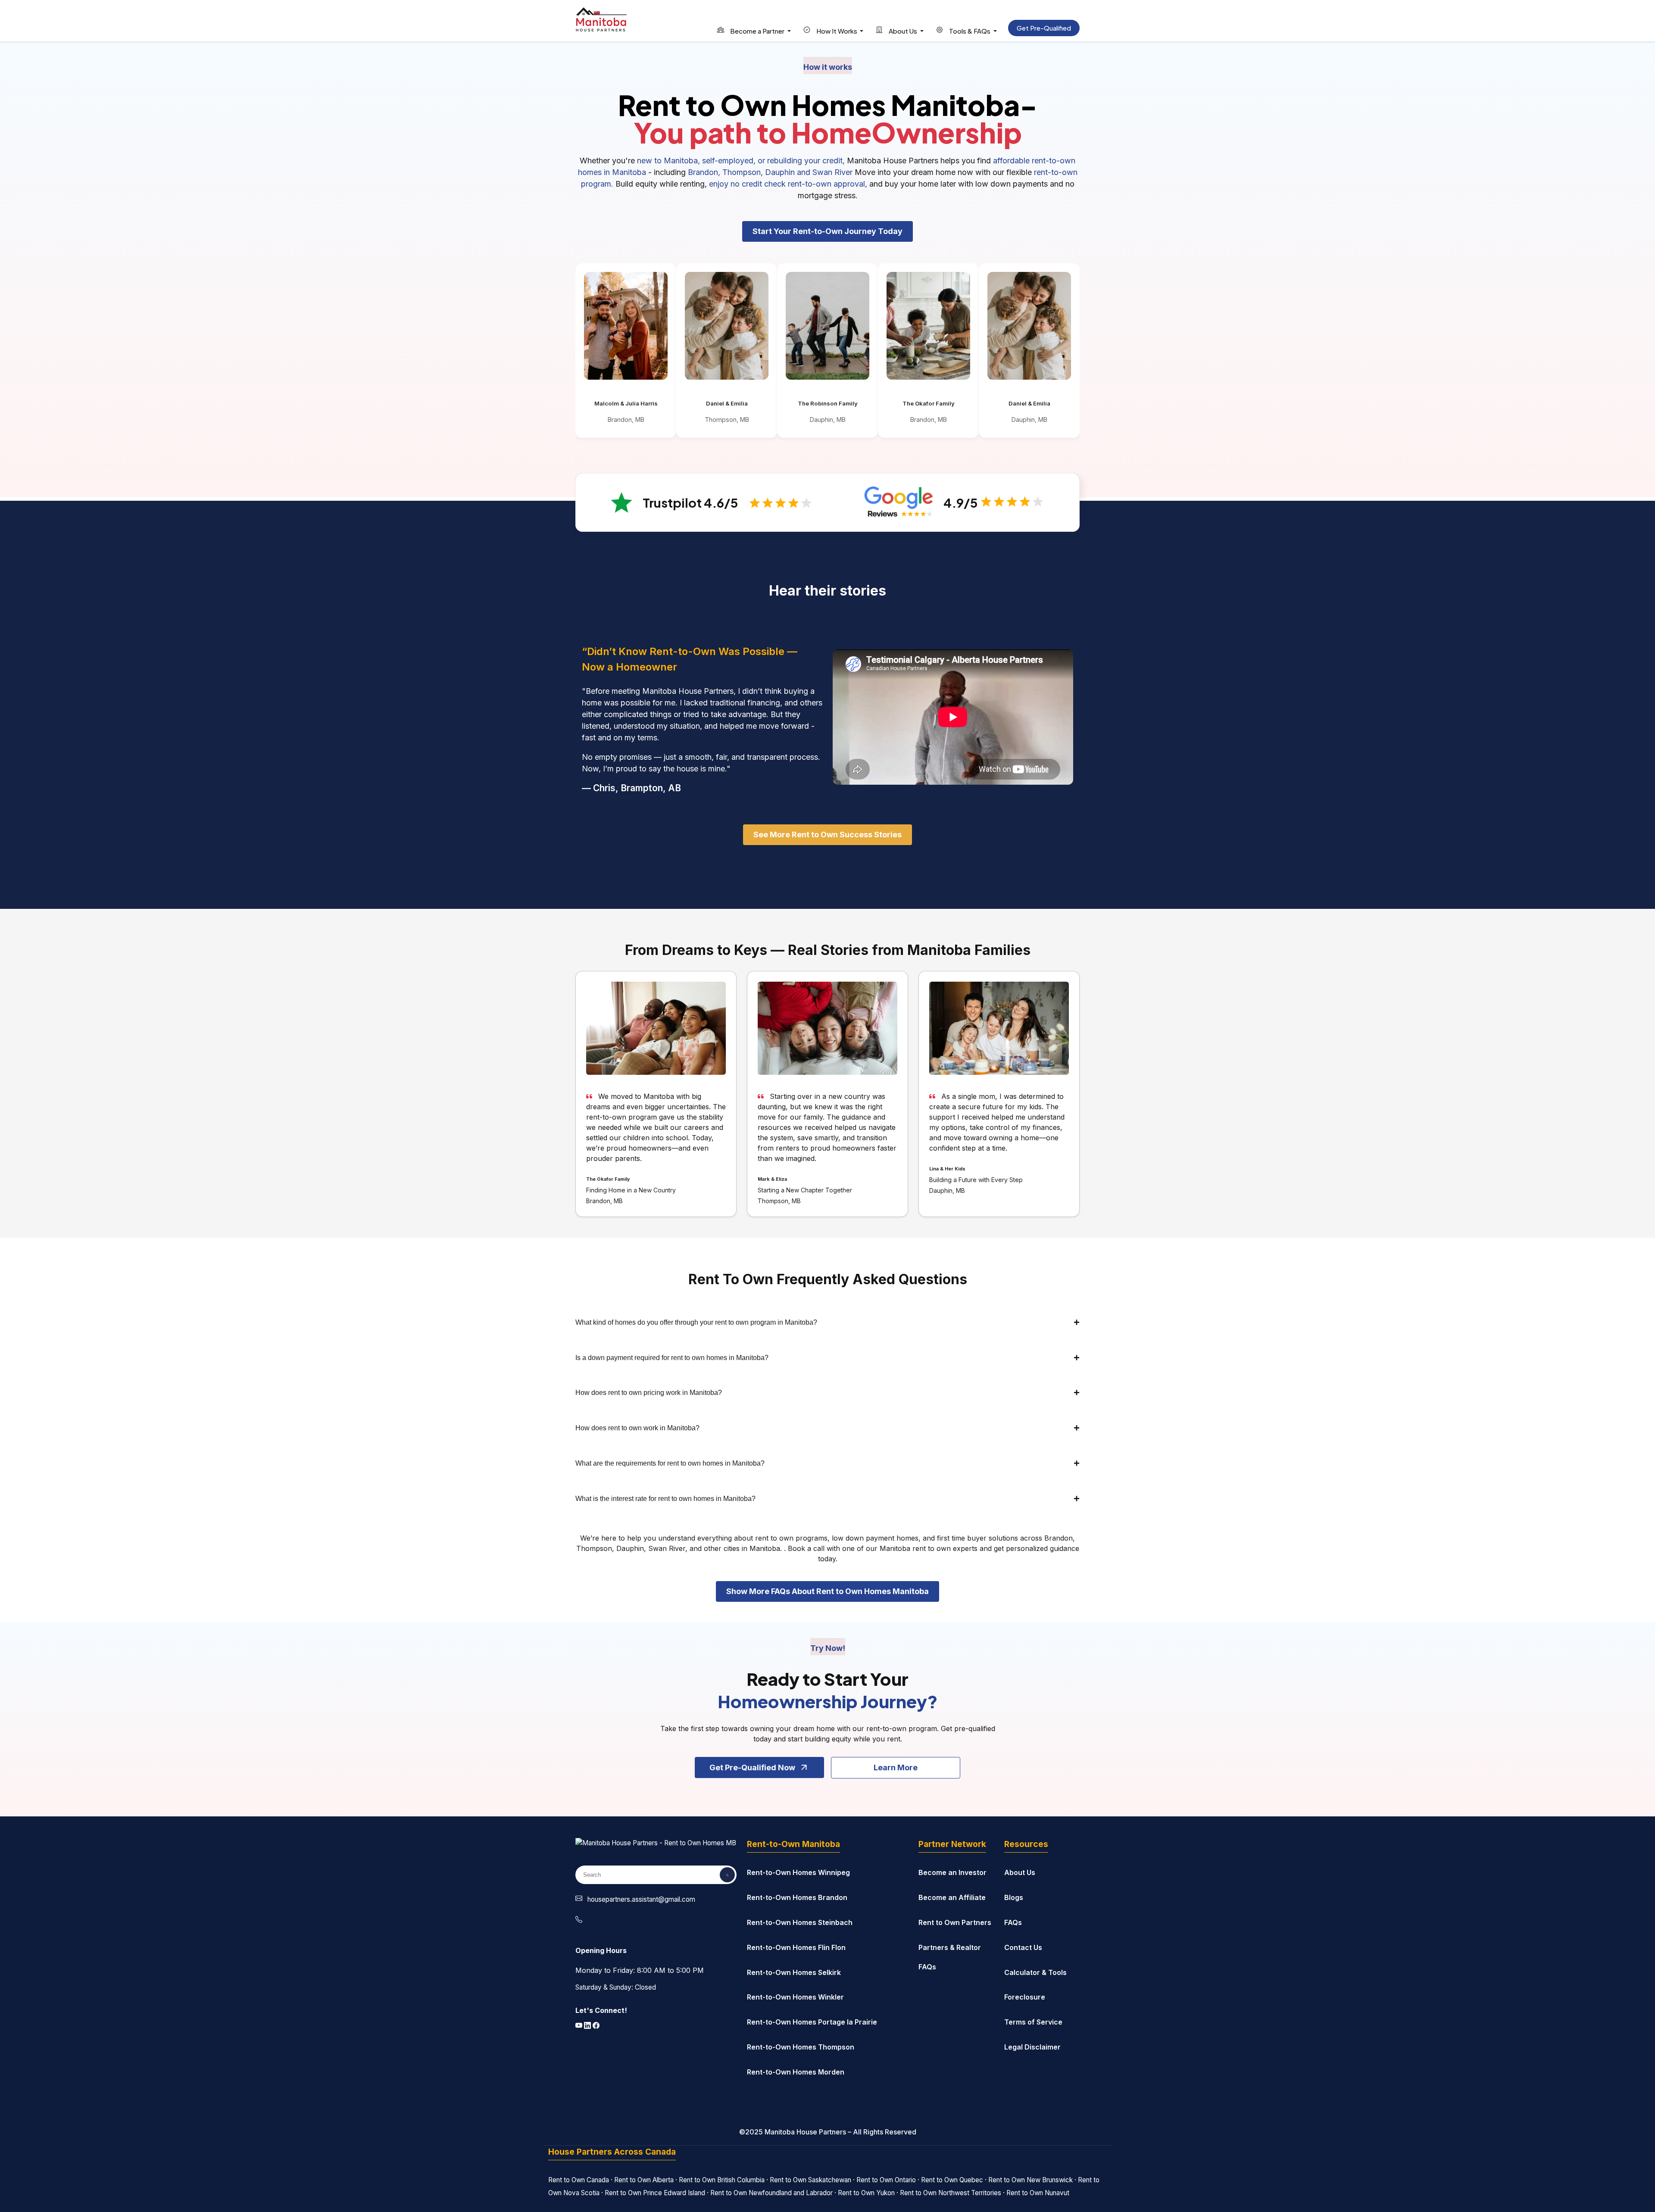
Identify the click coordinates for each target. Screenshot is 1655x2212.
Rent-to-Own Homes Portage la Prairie (812, 2022)
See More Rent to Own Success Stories (827, 835)
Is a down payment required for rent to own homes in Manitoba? (672, 1358)
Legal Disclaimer (1032, 2047)
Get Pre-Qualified (1044, 28)
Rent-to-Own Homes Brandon (797, 1897)
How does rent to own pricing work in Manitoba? (649, 1393)
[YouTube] (580, 2026)
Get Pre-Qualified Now (752, 1767)
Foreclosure (1025, 1997)
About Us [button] (903, 31)
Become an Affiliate (952, 1897)
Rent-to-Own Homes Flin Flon (796, 1947)
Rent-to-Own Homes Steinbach (800, 1922)
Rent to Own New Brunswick (1030, 2180)
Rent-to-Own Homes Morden (796, 2072)
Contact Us (1023, 1947)
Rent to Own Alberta (644, 2180)
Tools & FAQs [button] (970, 31)
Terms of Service (1033, 2022)
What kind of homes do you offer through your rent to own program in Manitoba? (696, 1322)
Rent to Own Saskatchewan (810, 2180)
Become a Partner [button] (757, 31)
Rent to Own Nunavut (1038, 2193)
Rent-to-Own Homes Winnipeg (798, 1872)
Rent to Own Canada (579, 2180)
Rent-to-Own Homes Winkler (795, 1997)
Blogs (1014, 1897)
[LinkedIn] (588, 2026)
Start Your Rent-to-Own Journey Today (827, 231)
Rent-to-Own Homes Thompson (801, 2047)
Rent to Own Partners (955, 1922)
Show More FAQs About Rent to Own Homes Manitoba (827, 1591)
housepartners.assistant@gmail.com (641, 1899)
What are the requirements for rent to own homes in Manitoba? (670, 1463)
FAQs (1013, 1922)
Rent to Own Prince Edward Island (655, 2193)
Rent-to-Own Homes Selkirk (794, 1972)
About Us (1020, 1872)
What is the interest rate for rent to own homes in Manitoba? (665, 1499)
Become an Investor (952, 1872)
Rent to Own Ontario (886, 2180)
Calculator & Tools (1035, 1972)
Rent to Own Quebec (952, 2180)
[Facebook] (596, 2026)
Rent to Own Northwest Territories (951, 2193)
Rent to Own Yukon (866, 2193)
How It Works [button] (837, 31)
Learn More (896, 1767)
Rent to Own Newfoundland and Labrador (771, 2193)
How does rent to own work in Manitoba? (637, 1428)
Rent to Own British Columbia (722, 2180)
